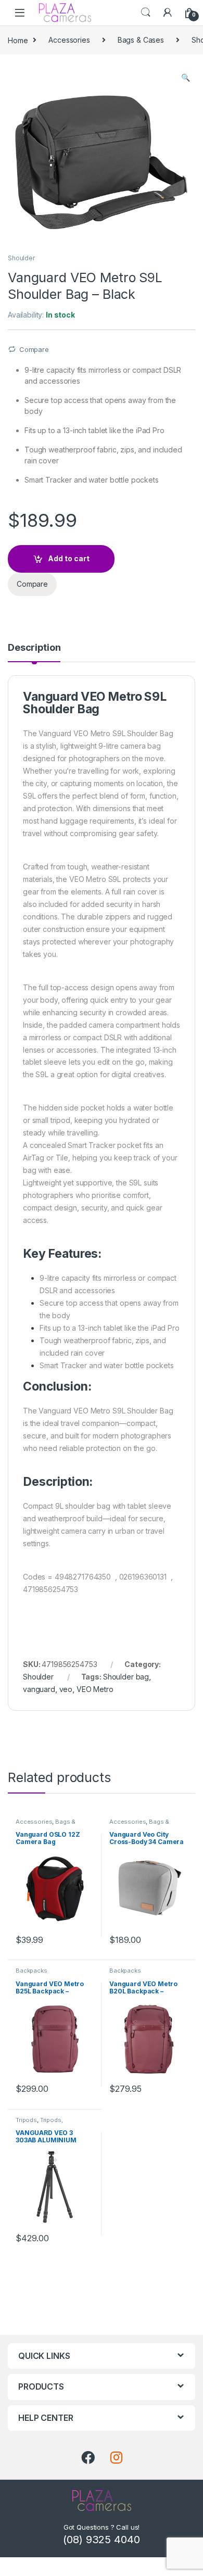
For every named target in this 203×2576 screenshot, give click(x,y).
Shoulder (21, 258)
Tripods (26, 2120)
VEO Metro (95, 1689)
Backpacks (31, 1971)
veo (66, 1689)
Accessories (69, 40)
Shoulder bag (126, 1677)
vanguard (39, 1689)
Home (18, 40)
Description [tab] (34, 648)
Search (146, 12)
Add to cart (69, 558)
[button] (186, 78)
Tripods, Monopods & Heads (44, 2123)
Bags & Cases (141, 40)
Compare (34, 349)
